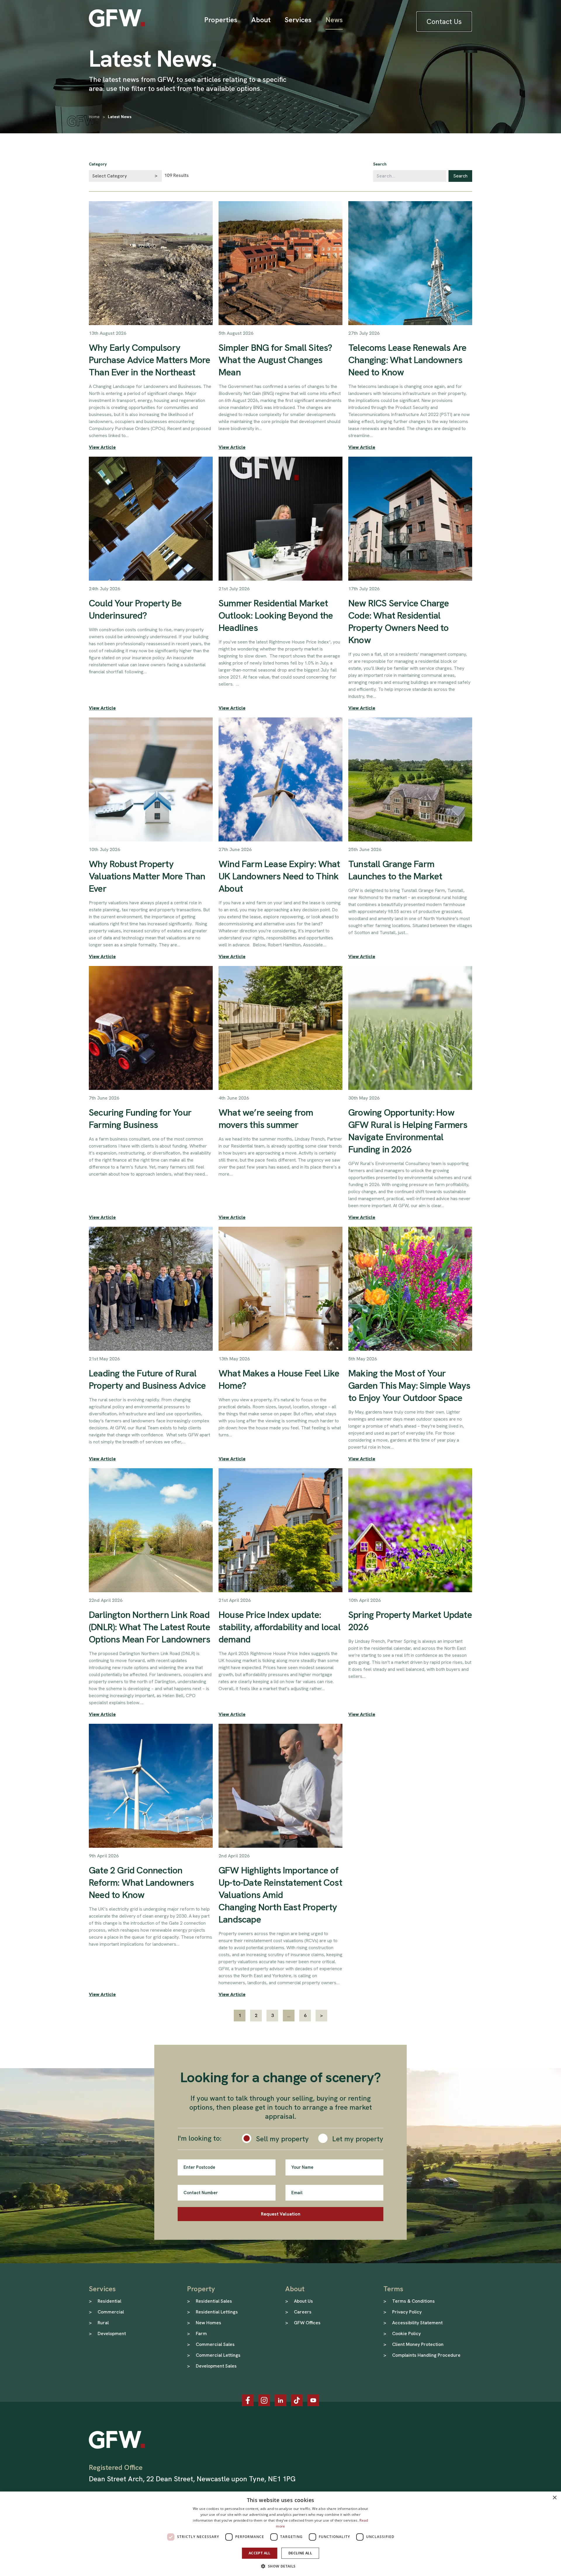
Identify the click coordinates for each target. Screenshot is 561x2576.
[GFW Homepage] (117, 18)
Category (98, 164)
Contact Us (444, 21)
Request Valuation (281, 2214)
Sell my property (282, 2139)
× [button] (554, 2498)
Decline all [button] (300, 2553)
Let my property (358, 2139)
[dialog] (280, 2534)
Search (380, 164)
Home (94, 117)
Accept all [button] (260, 2553)
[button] (280, 2566)
